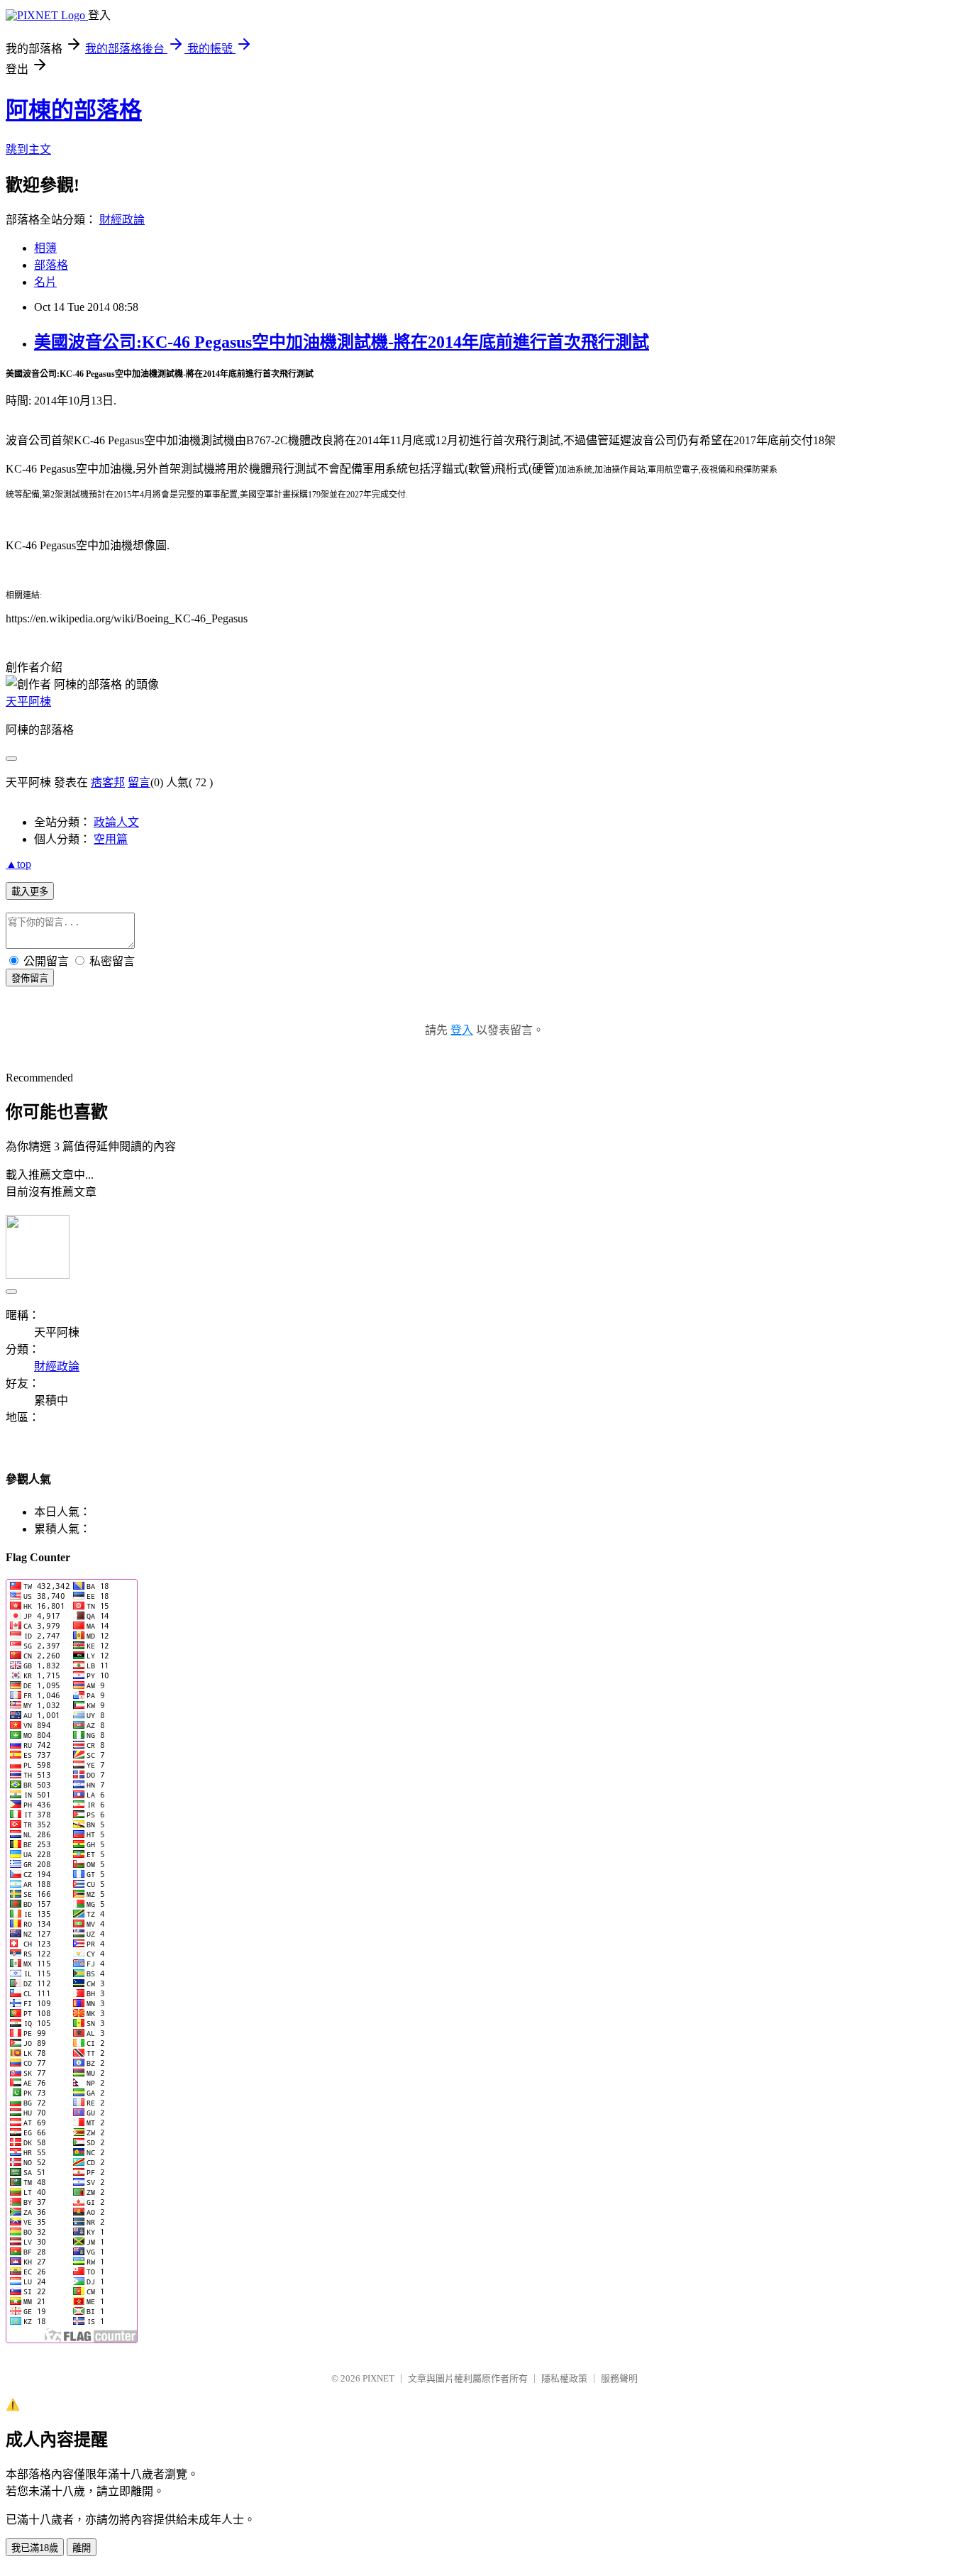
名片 (45, 282)
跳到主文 (28, 149)
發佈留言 (30, 978)
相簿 (45, 248)
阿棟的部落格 (74, 110)
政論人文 (116, 822)
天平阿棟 (28, 701)
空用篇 (111, 839)
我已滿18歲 (35, 2548)
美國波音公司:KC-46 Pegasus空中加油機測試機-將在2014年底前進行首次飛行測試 (342, 342)
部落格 (51, 265)
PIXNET (378, 2378)
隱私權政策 (564, 2378)
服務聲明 (619, 2378)
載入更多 (30, 892)
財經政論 (122, 220)
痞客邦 (108, 782)
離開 (82, 2548)
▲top (18, 864)
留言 (139, 782)
